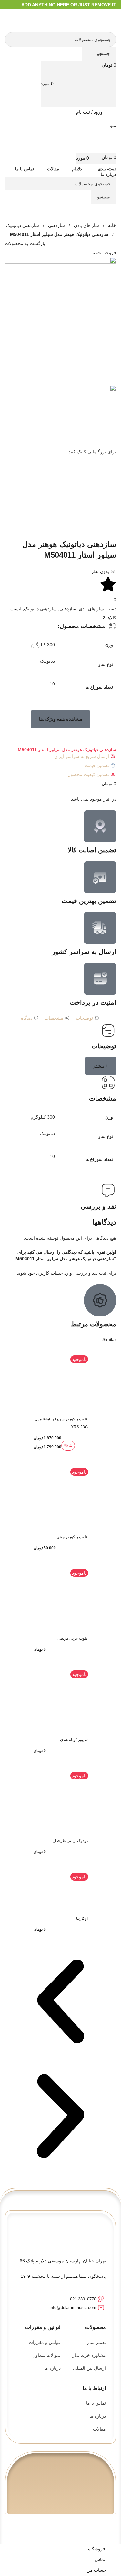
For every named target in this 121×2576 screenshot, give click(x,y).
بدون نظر (100, 571)
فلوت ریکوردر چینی (72, 1537)
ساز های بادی (86, 225)
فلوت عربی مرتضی (72, 1638)
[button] (60, 719)
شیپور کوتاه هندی (74, 1740)
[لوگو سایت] (107, 20)
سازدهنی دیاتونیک (23, 225)
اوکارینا (82, 1918)
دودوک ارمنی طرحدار (71, 1841)
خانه (111, 225)
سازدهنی (56, 225)
